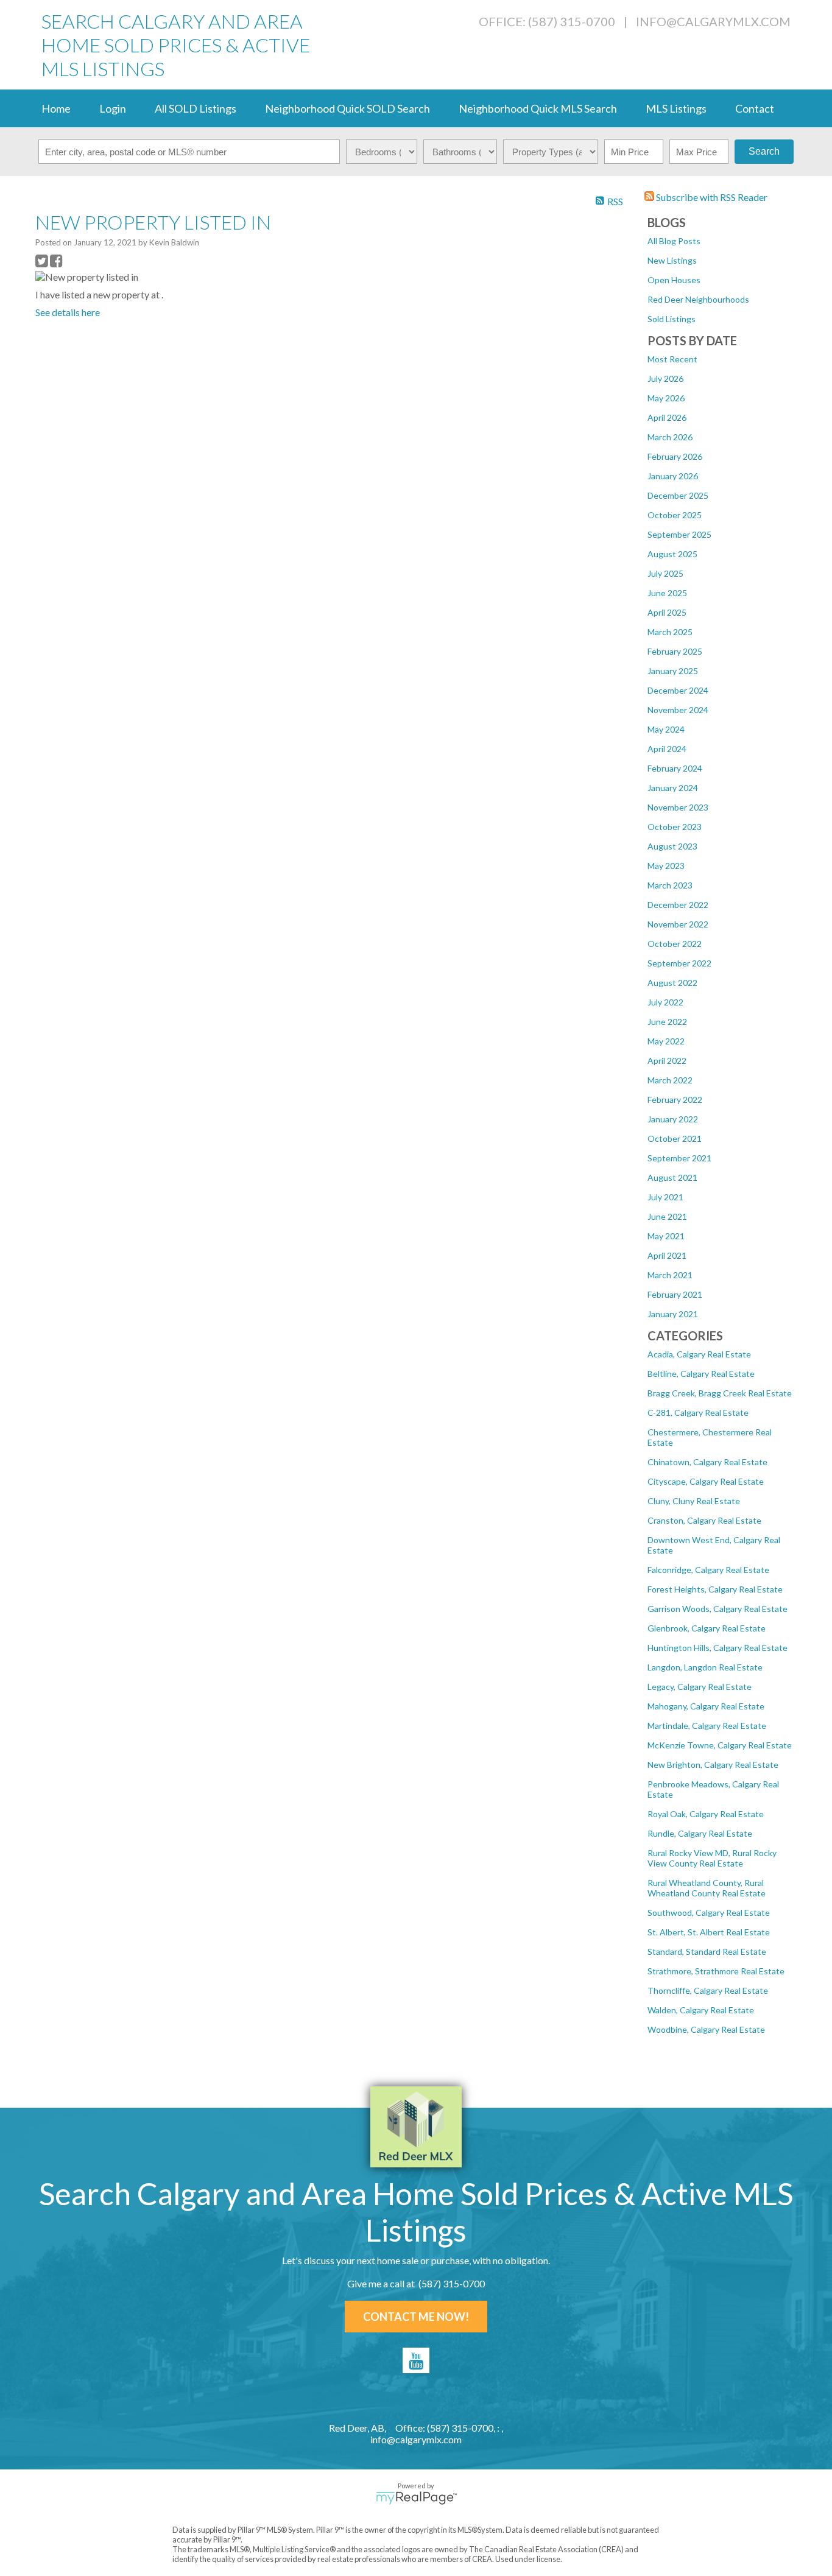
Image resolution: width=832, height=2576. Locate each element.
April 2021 (667, 1255)
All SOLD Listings (196, 108)
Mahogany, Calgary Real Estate (706, 1706)
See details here (68, 312)
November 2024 (678, 710)
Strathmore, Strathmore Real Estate (716, 1971)
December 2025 (678, 495)
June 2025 (667, 593)
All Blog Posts (674, 241)
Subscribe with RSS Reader (711, 197)
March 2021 (670, 1275)
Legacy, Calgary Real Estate (700, 1687)
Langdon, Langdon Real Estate (705, 1667)
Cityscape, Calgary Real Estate (706, 1481)
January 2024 (673, 788)
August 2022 (672, 983)
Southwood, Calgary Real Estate (709, 1913)
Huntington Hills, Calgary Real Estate (717, 1648)
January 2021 (673, 1314)
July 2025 (665, 573)
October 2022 (675, 944)
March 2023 (670, 885)
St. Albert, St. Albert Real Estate (709, 1932)
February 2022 (675, 1100)
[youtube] (416, 2360)
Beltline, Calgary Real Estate (701, 1374)
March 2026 (670, 437)
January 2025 (673, 671)
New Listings (672, 260)
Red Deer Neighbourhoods (698, 299)
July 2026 (665, 378)
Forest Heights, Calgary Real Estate (715, 1589)
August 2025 (672, 554)
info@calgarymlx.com (713, 21)
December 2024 (678, 690)
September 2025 (679, 534)
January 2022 (673, 1119)
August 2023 (672, 846)
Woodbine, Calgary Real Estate (706, 2029)
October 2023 (675, 827)
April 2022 (667, 1061)
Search (764, 151)
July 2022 (665, 1002)
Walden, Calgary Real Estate (701, 2010)
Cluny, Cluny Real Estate (694, 1501)
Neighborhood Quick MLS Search (538, 108)
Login (113, 108)
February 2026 (675, 456)
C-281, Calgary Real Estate (698, 1413)
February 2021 (675, 1294)
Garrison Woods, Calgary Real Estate (717, 1609)
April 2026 (667, 417)
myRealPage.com (416, 2498)
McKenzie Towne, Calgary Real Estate (720, 1745)
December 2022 (678, 905)
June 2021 (667, 1216)
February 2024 (675, 768)
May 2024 (666, 729)
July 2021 (665, 1197)
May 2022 (666, 1041)
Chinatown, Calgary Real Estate (707, 1462)
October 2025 (675, 515)
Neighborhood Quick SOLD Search (347, 108)
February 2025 (675, 651)
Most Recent (672, 359)
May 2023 (666, 866)
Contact (755, 108)
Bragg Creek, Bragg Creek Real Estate (720, 1393)
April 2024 (667, 749)
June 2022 (667, 1022)
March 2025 (670, 632)
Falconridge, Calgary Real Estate (708, 1570)
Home (56, 108)
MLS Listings (676, 108)
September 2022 (679, 963)
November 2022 (678, 924)
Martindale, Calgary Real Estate (707, 1726)
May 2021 (666, 1236)
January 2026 (673, 476)
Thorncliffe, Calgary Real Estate (708, 1990)
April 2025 (667, 612)
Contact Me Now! (416, 2317)
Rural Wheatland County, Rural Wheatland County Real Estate (707, 1888)
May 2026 (666, 398)
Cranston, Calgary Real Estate (704, 1520)
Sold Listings (672, 319)
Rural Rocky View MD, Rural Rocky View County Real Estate (712, 1858)
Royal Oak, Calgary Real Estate (706, 1814)
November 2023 (678, 807)
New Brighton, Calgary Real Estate (713, 1765)
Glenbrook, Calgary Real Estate (707, 1628)
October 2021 (675, 1138)
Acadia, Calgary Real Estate (699, 1354)
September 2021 (679, 1158)
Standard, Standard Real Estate (707, 1951)
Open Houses (674, 280)
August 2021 (672, 1177)
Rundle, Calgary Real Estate (700, 1833)
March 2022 (670, 1080)
